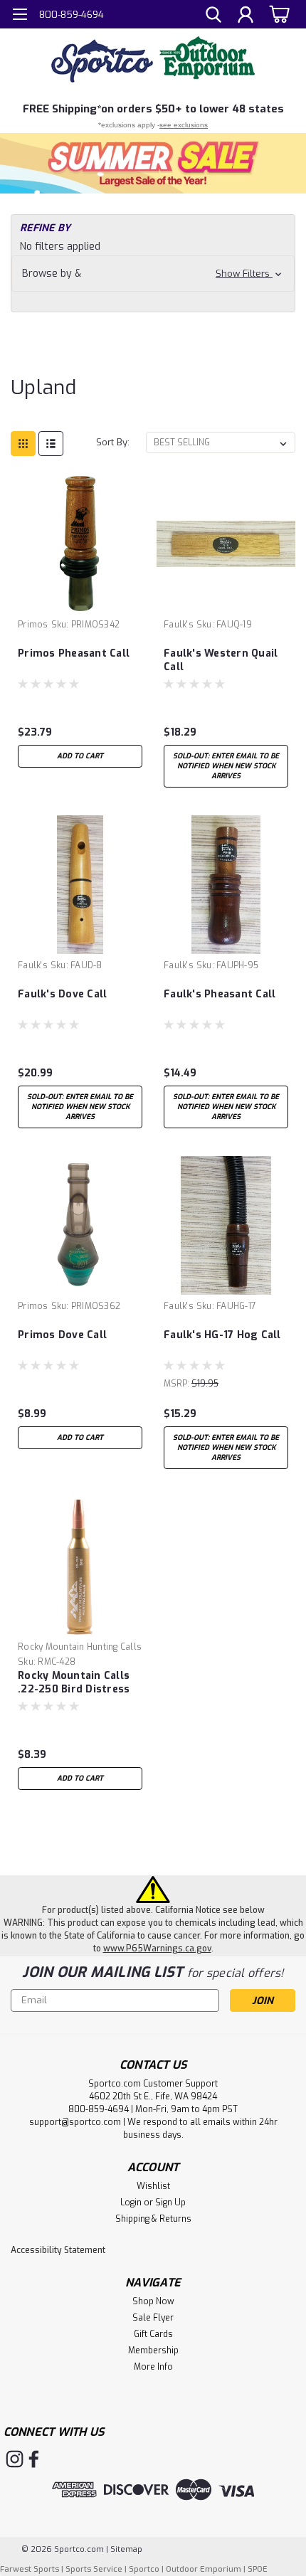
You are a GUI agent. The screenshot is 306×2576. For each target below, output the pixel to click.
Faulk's (179, 625)
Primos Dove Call (62, 1335)
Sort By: (113, 442)
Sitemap (126, 2549)
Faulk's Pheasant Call (220, 994)
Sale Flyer (153, 2318)
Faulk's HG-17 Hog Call (222, 1335)
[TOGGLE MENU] (20, 16)
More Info (153, 2367)
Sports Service (94, 2569)
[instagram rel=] (15, 2459)
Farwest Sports (30, 2569)
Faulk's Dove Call (62, 994)
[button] (153, 163)
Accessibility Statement (58, 2250)
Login (131, 2203)
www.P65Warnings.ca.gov (157, 1949)
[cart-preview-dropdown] (277, 14)
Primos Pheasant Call (74, 653)
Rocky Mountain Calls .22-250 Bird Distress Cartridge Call (74, 1683)
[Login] (246, 16)
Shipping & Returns (153, 2219)
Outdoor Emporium (204, 2569)
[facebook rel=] (34, 2459)
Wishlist (153, 2186)
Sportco (144, 2569)
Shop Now (153, 2301)
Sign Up (170, 2203)
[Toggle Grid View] (23, 444)
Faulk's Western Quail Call (221, 660)
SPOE (258, 2569)
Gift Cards (153, 2334)
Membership (153, 2350)
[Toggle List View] (51, 444)
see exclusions (184, 125)
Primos (33, 625)
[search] (213, 16)
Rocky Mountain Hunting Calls (80, 1647)
